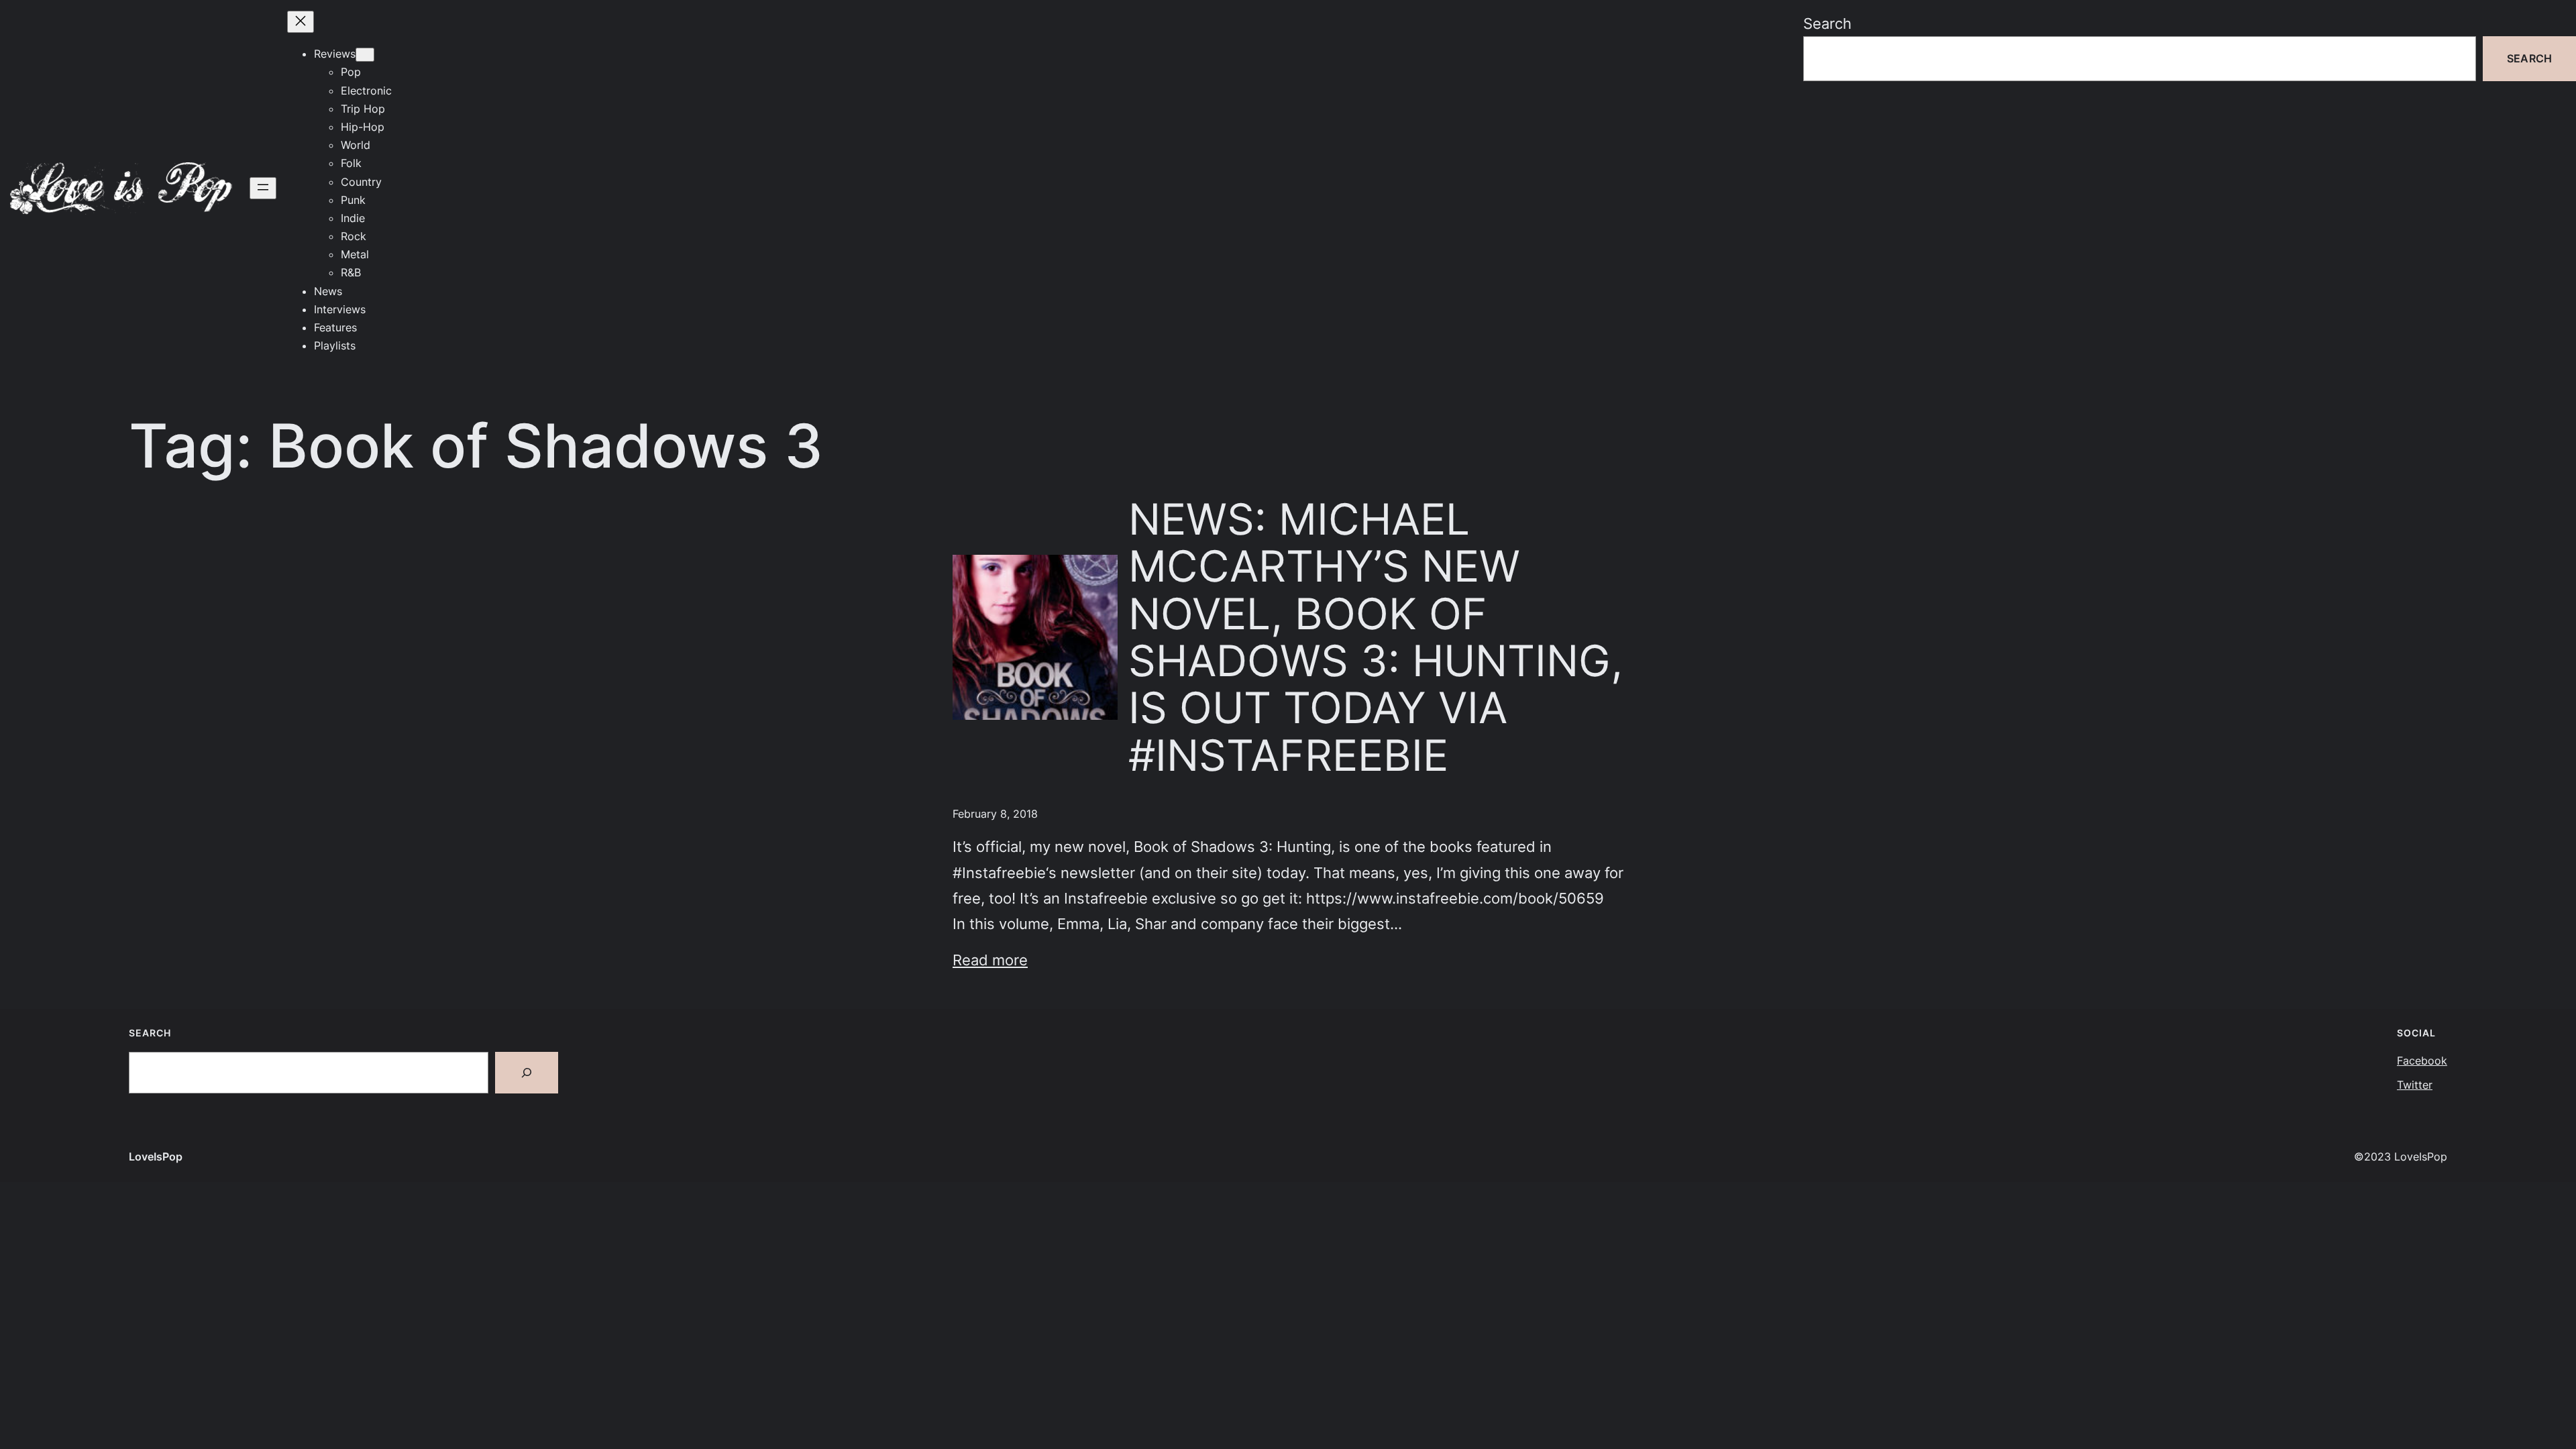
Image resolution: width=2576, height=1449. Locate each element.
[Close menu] (301, 22)
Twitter (2415, 1085)
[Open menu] (263, 188)
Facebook (2422, 1061)
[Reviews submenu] (365, 55)
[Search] (527, 1073)
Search (1827, 23)
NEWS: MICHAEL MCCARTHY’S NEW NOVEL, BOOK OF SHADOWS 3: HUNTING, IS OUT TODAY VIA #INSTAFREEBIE (1376, 637)
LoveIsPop (156, 1157)
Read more (990, 960)
